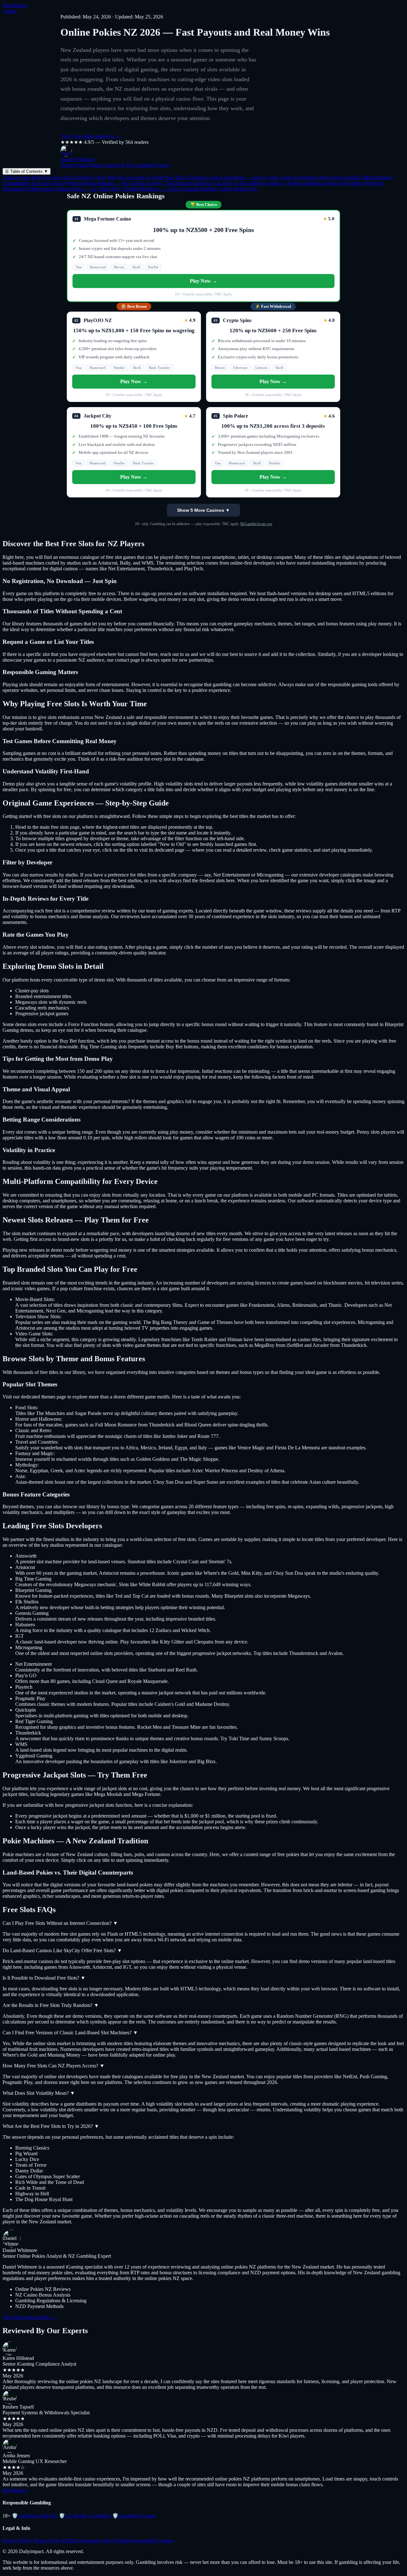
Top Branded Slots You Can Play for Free (206, 183)
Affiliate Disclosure (81, 2541)
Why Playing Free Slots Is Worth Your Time (140, 177)
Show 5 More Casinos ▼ (203, 510)
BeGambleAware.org (256, 524)
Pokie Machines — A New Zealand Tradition (170, 189)
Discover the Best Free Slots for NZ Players (48, 177)
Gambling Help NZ (35, 2516)
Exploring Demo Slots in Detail (326, 177)
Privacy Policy (17, 2541)
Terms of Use (47, 2541)
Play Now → (203, 281)
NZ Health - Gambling (85, 2516)
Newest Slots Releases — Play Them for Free (114, 183)
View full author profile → (29, 2317)
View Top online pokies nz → (91, 136)
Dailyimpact (15, 5)
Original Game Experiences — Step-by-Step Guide (239, 177)
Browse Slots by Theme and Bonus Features (296, 183)
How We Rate (116, 2541)
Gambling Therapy (135, 2516)
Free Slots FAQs (238, 189)
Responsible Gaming (152, 2541)
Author (10, 11)
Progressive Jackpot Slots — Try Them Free (74, 189)
